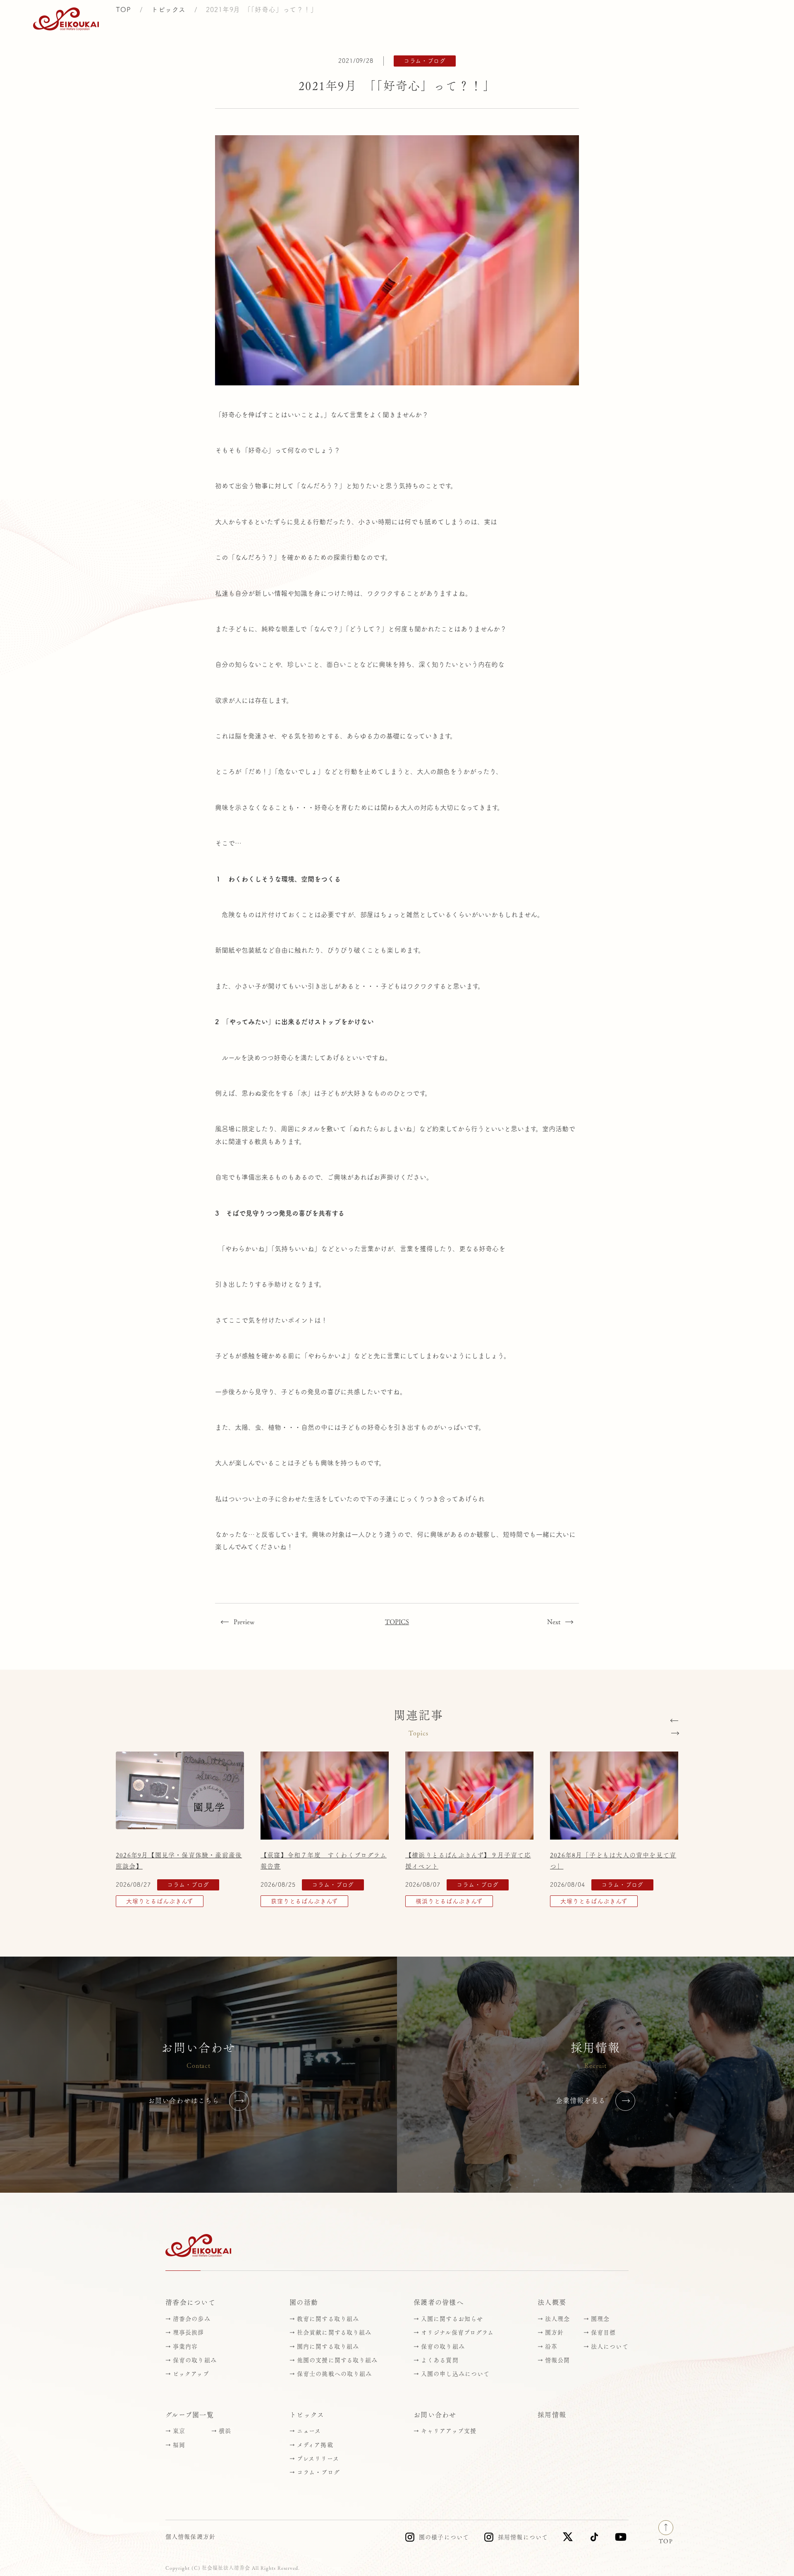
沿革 (551, 2347)
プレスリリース (318, 2459)
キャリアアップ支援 (449, 2431)
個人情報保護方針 (190, 2537)
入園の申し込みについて (455, 2374)
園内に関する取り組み (328, 2347)
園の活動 (304, 2302)
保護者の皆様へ (439, 2302)
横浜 (225, 2431)
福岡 (179, 2445)
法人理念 (557, 2319)
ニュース (309, 2431)
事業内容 (185, 2347)
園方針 (554, 2332)
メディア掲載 (315, 2445)
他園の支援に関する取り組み (337, 2360)
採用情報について (523, 2537)
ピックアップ (191, 2374)
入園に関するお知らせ (452, 2319)
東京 (179, 2431)
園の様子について (444, 2537)
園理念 (600, 2319)
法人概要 (552, 2302)
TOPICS (397, 1622)
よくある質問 (440, 2360)
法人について (610, 2347)
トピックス (299, 19)
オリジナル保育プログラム (457, 2332)
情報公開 (557, 2360)
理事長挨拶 (189, 2332)
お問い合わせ (733, 19)
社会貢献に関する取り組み (334, 2332)
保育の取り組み (195, 2360)
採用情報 (671, 19)
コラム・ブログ (318, 2472)
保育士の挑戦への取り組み (334, 2374)
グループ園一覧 (190, 2415)
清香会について (190, 2302)
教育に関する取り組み (328, 2319)
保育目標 (603, 2332)
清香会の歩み (192, 2319)
